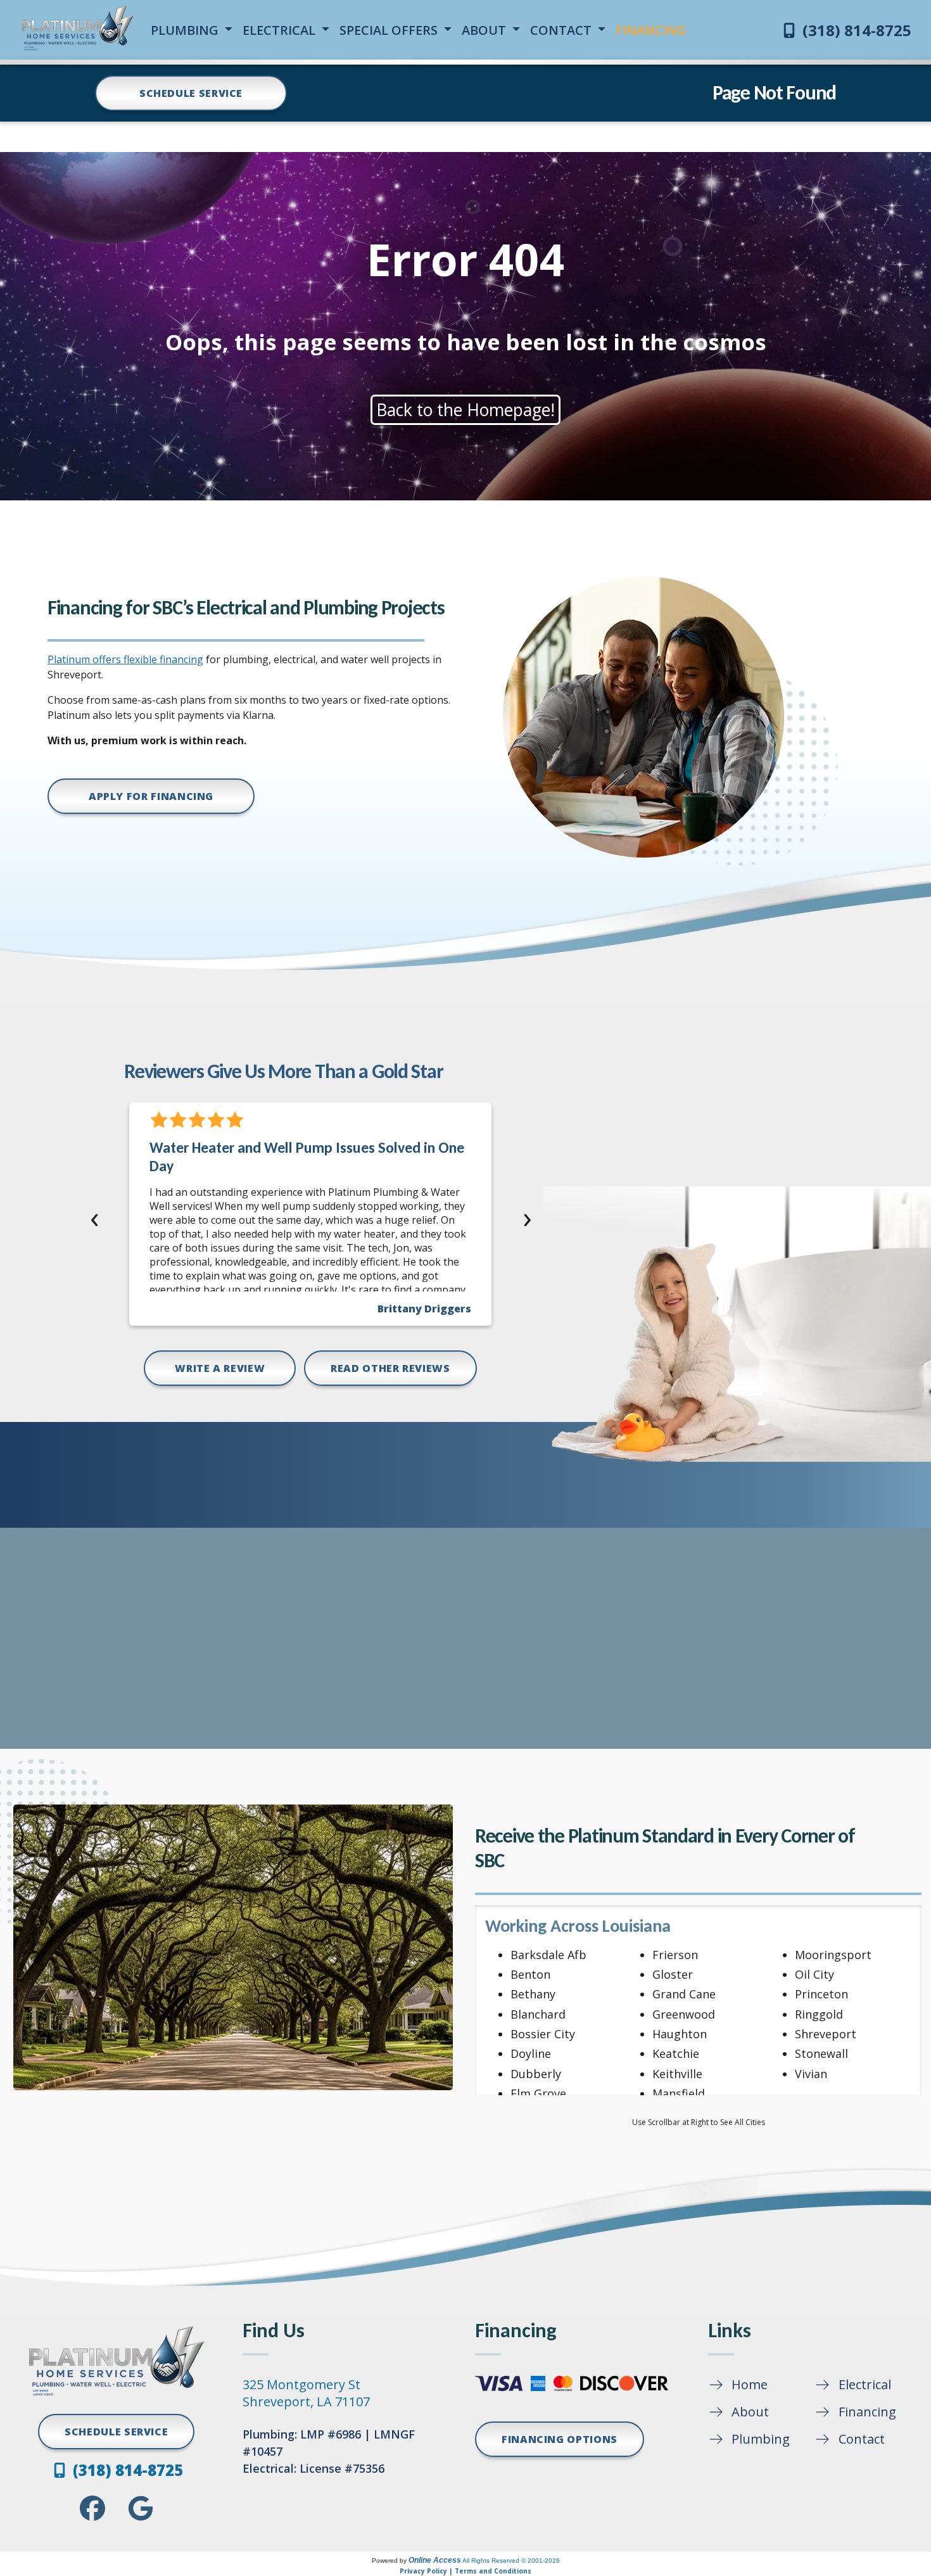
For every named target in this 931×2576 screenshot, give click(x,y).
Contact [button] (562, 30)
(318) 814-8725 (855, 30)
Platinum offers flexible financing (125, 659)
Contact (862, 2439)
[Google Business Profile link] (141, 2508)
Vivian (811, 2074)
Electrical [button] (281, 30)
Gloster (673, 1974)
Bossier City (543, 2034)
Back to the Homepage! (465, 410)
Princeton (821, 1994)
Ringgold (819, 2014)
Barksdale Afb (548, 1955)
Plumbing (761, 2439)
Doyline (531, 2053)
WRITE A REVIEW (220, 1368)
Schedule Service (191, 93)
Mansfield (679, 2093)
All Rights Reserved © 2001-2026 (511, 2560)
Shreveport (826, 2034)
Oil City (814, 1974)
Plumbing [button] (186, 30)
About (750, 2412)
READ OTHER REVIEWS (390, 1368)
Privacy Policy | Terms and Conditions (465, 2571)
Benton (530, 1974)
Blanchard (538, 2014)
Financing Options (560, 2439)
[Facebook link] (92, 2508)
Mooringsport (833, 1955)
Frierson (675, 1955)
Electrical (865, 2384)
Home (750, 2384)
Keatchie (676, 2053)
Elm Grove (538, 2093)
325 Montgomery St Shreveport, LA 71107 (306, 2393)
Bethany (533, 1994)
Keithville (677, 2074)
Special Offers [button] (390, 30)
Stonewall (821, 2053)
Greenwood (684, 2014)
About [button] (485, 30)
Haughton (680, 2034)
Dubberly (536, 2074)
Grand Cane (684, 1994)
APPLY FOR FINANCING (151, 796)
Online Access (435, 2560)
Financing (867, 2412)
